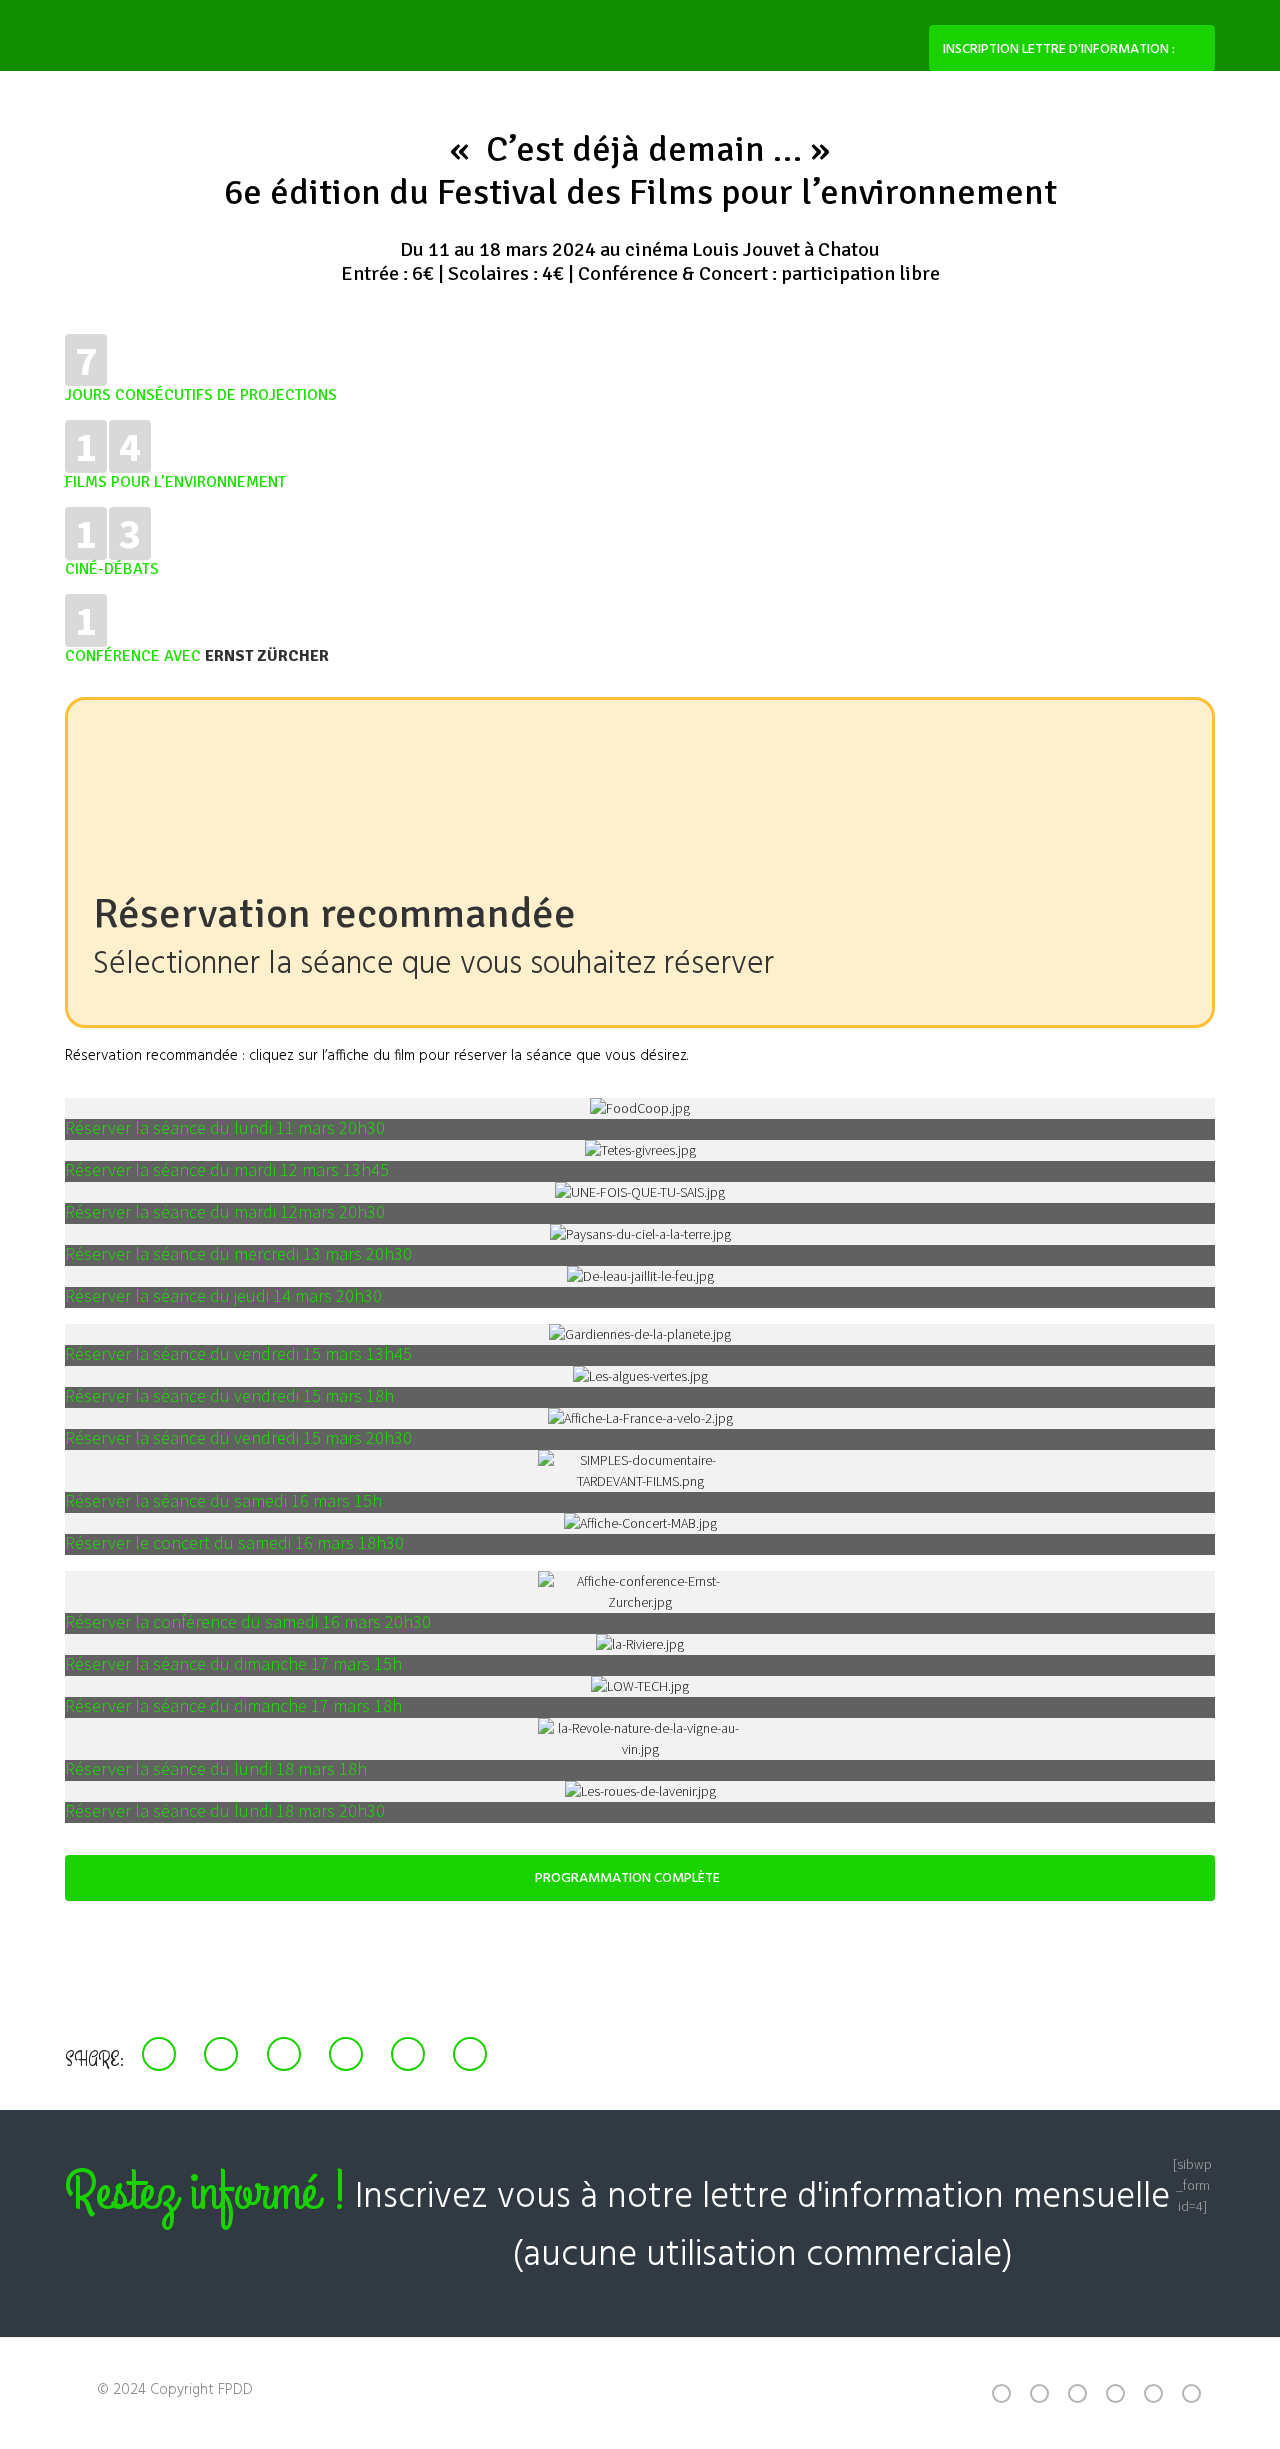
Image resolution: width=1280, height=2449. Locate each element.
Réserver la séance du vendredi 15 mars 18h (229, 1395)
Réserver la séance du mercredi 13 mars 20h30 (238, 1253)
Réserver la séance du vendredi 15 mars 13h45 (238, 1353)
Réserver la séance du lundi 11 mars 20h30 (225, 1127)
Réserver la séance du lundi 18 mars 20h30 (225, 1810)
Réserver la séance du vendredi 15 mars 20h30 (238, 1437)
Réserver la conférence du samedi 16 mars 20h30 (248, 1621)
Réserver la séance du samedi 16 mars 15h (223, 1500)
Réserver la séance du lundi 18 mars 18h (216, 1768)
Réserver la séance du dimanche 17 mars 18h (233, 1705)
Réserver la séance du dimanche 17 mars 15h (233, 1663)
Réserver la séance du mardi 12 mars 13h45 (227, 1169)
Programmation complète (627, 1878)
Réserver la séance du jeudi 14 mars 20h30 (223, 1295)
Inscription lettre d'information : (1059, 49)
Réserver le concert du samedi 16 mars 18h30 (234, 1542)
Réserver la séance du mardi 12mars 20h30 (225, 1211)
